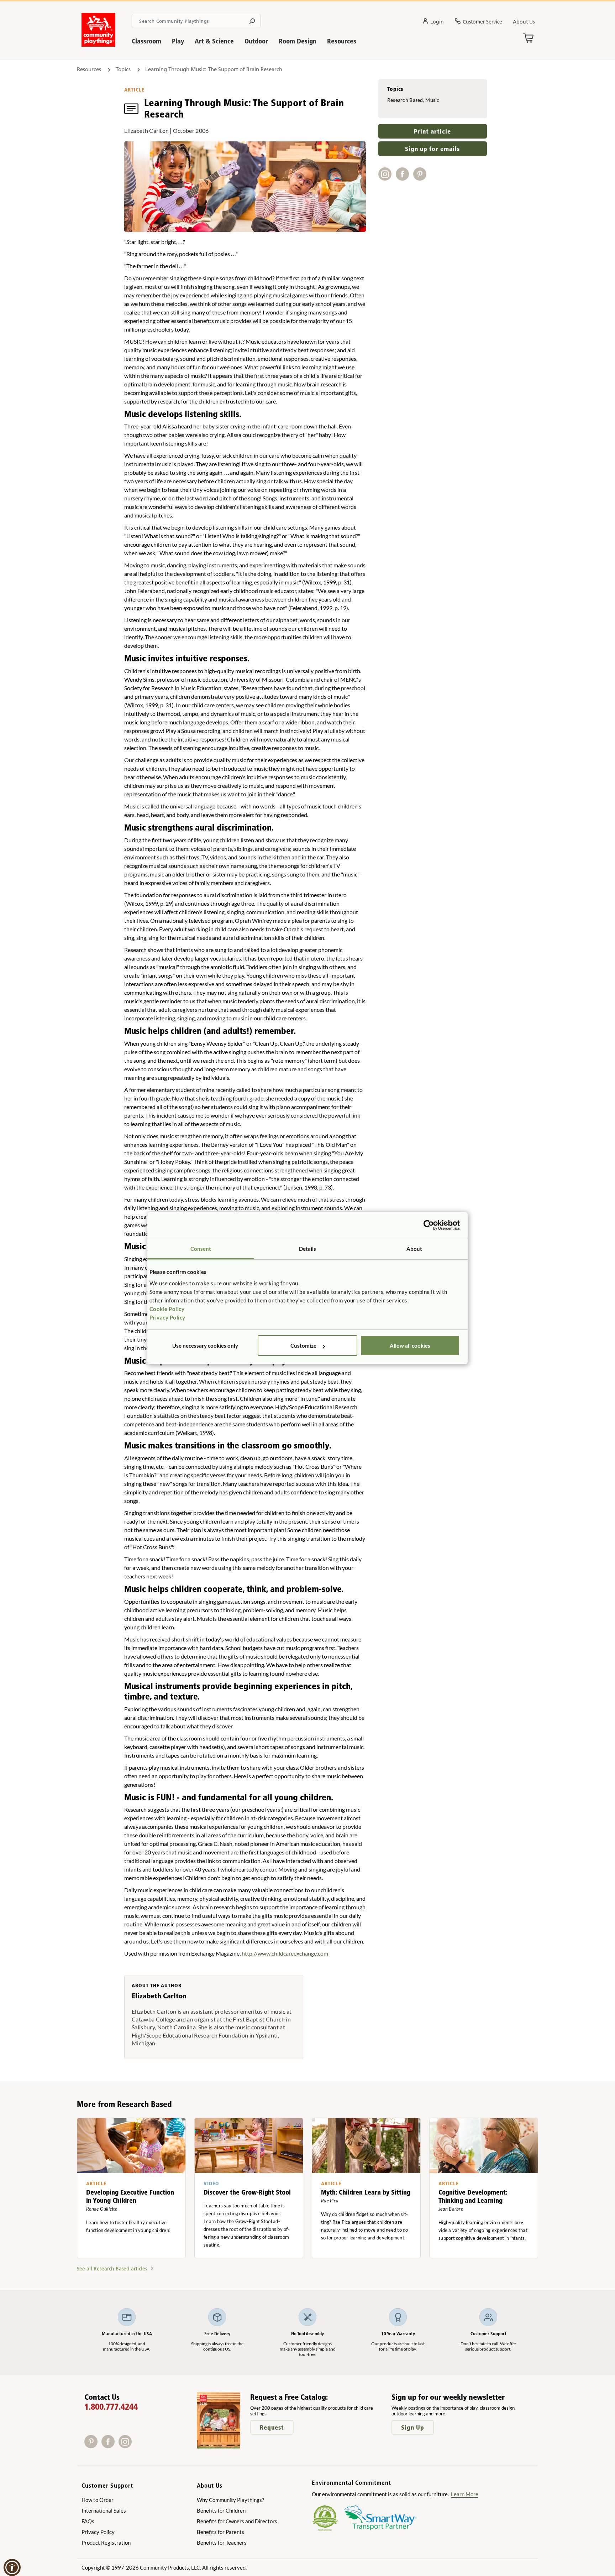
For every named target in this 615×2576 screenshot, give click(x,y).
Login (437, 22)
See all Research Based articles (112, 2269)
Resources (342, 41)
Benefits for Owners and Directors (237, 2521)
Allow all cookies (410, 1346)
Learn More (465, 2494)
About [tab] (414, 1249)
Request (272, 2427)
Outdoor (256, 41)
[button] (12, 2567)
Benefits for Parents (220, 2532)
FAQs (88, 2521)
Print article (432, 131)
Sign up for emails (432, 149)
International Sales (104, 2510)
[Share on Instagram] (387, 178)
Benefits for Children (221, 2510)
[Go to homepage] (98, 45)
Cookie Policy (167, 1309)
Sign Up (413, 2427)
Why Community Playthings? (230, 2500)
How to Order (98, 2500)
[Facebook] (110, 2446)
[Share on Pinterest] (421, 178)
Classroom (146, 41)
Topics (123, 69)
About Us (524, 22)
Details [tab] (308, 1249)
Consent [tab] (201, 1249)
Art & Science (214, 41)
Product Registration (106, 2543)
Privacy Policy (167, 1317)
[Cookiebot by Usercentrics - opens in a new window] (429, 1225)
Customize (303, 1346)
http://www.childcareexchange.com (285, 1953)
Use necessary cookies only (205, 1346)
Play (178, 41)
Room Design (298, 41)
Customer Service (482, 22)
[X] (136, 2446)
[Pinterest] (93, 2446)
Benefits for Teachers (222, 2543)
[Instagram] (127, 2446)
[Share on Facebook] (404, 178)
